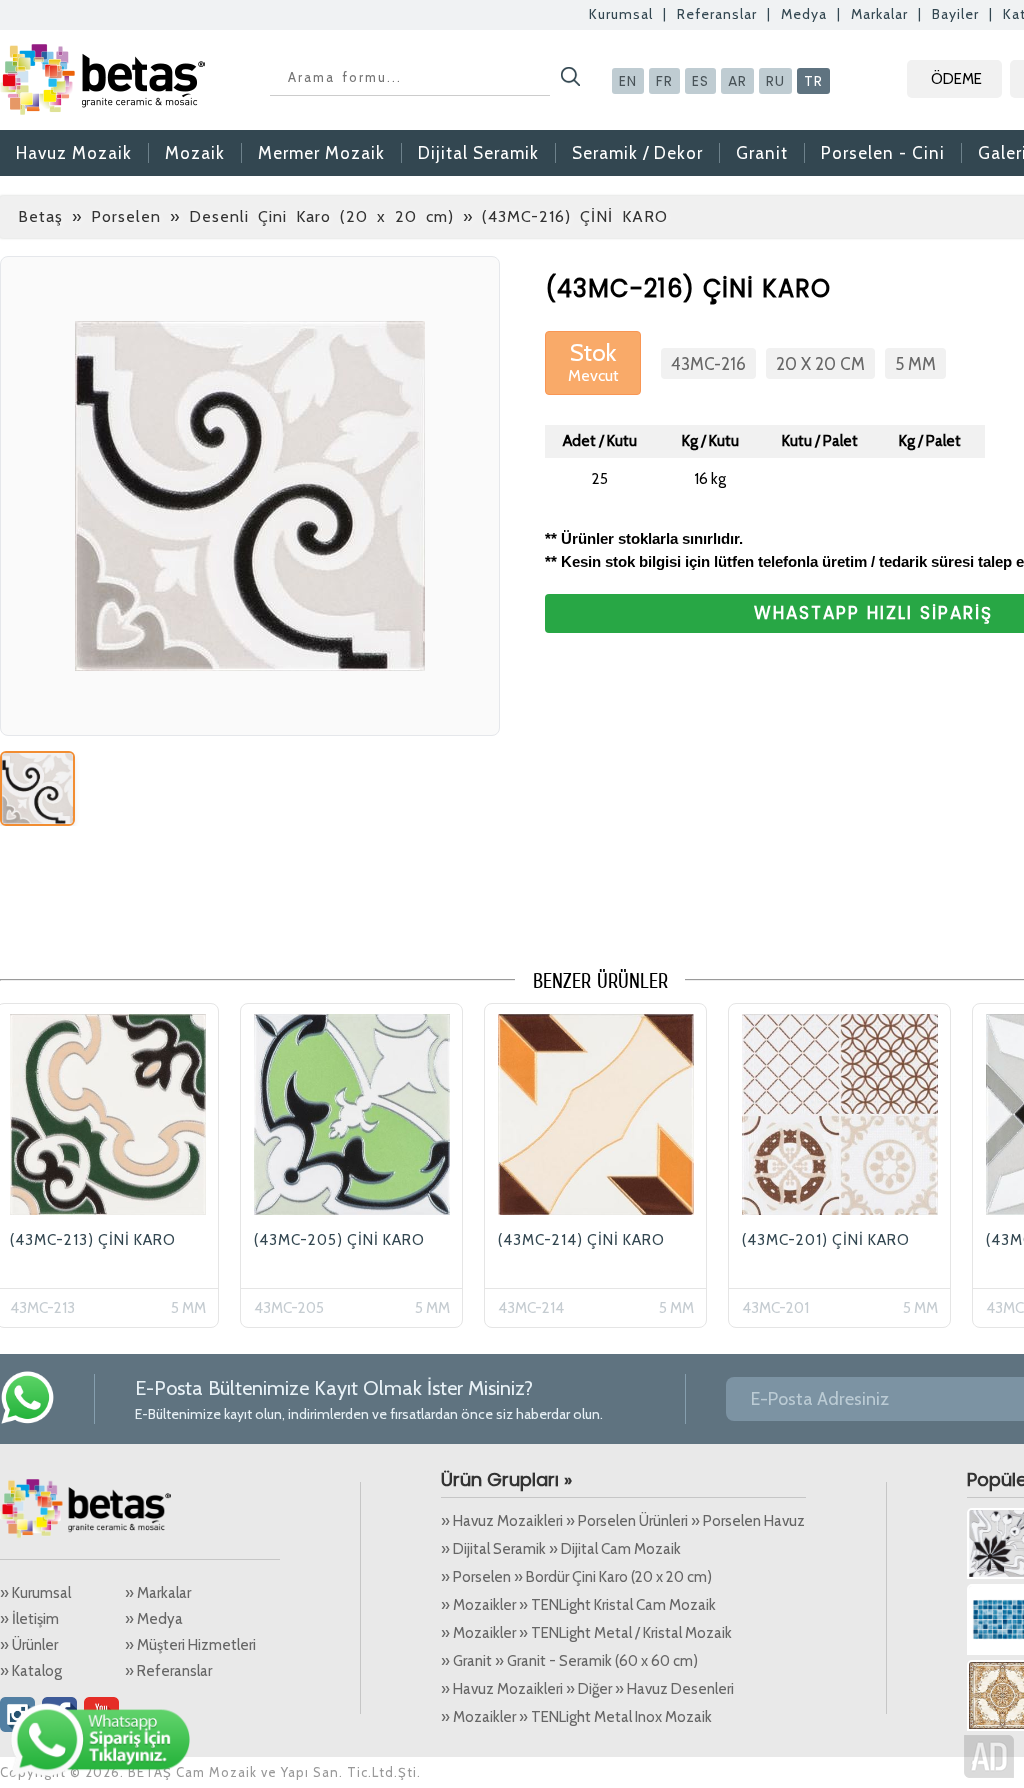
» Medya (154, 1619)
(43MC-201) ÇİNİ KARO (826, 1240)
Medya (804, 14)
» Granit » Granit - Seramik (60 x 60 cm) (569, 1661)
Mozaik (195, 153)
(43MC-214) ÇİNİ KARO (581, 1240)
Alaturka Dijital (989, 1756)
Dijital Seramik (478, 153)
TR (813, 81)
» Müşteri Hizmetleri (190, 1645)
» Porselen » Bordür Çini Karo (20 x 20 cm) (576, 1577)
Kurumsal (621, 14)
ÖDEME (956, 79)
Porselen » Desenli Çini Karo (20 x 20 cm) (272, 216)
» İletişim (29, 1619)
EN (628, 81)
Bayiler (955, 14)
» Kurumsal (35, 1593)
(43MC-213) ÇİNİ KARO (93, 1240)
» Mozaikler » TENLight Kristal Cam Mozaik (578, 1605)
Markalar (879, 14)
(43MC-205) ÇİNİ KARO (339, 1240)
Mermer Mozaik (321, 153)
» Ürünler (29, 1645)
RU (775, 81)
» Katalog (31, 1671)
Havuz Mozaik (74, 153)
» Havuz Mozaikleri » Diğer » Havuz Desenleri (587, 1689)
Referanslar (717, 14)
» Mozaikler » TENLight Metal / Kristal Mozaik (586, 1633)
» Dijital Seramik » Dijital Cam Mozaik (561, 1549)
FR (664, 81)
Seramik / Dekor (637, 153)
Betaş (40, 216)
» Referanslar (168, 1671)
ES (700, 81)
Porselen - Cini (883, 153)
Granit (762, 153)
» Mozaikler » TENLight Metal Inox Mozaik (576, 1717)
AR (737, 81)
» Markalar (158, 1593)
